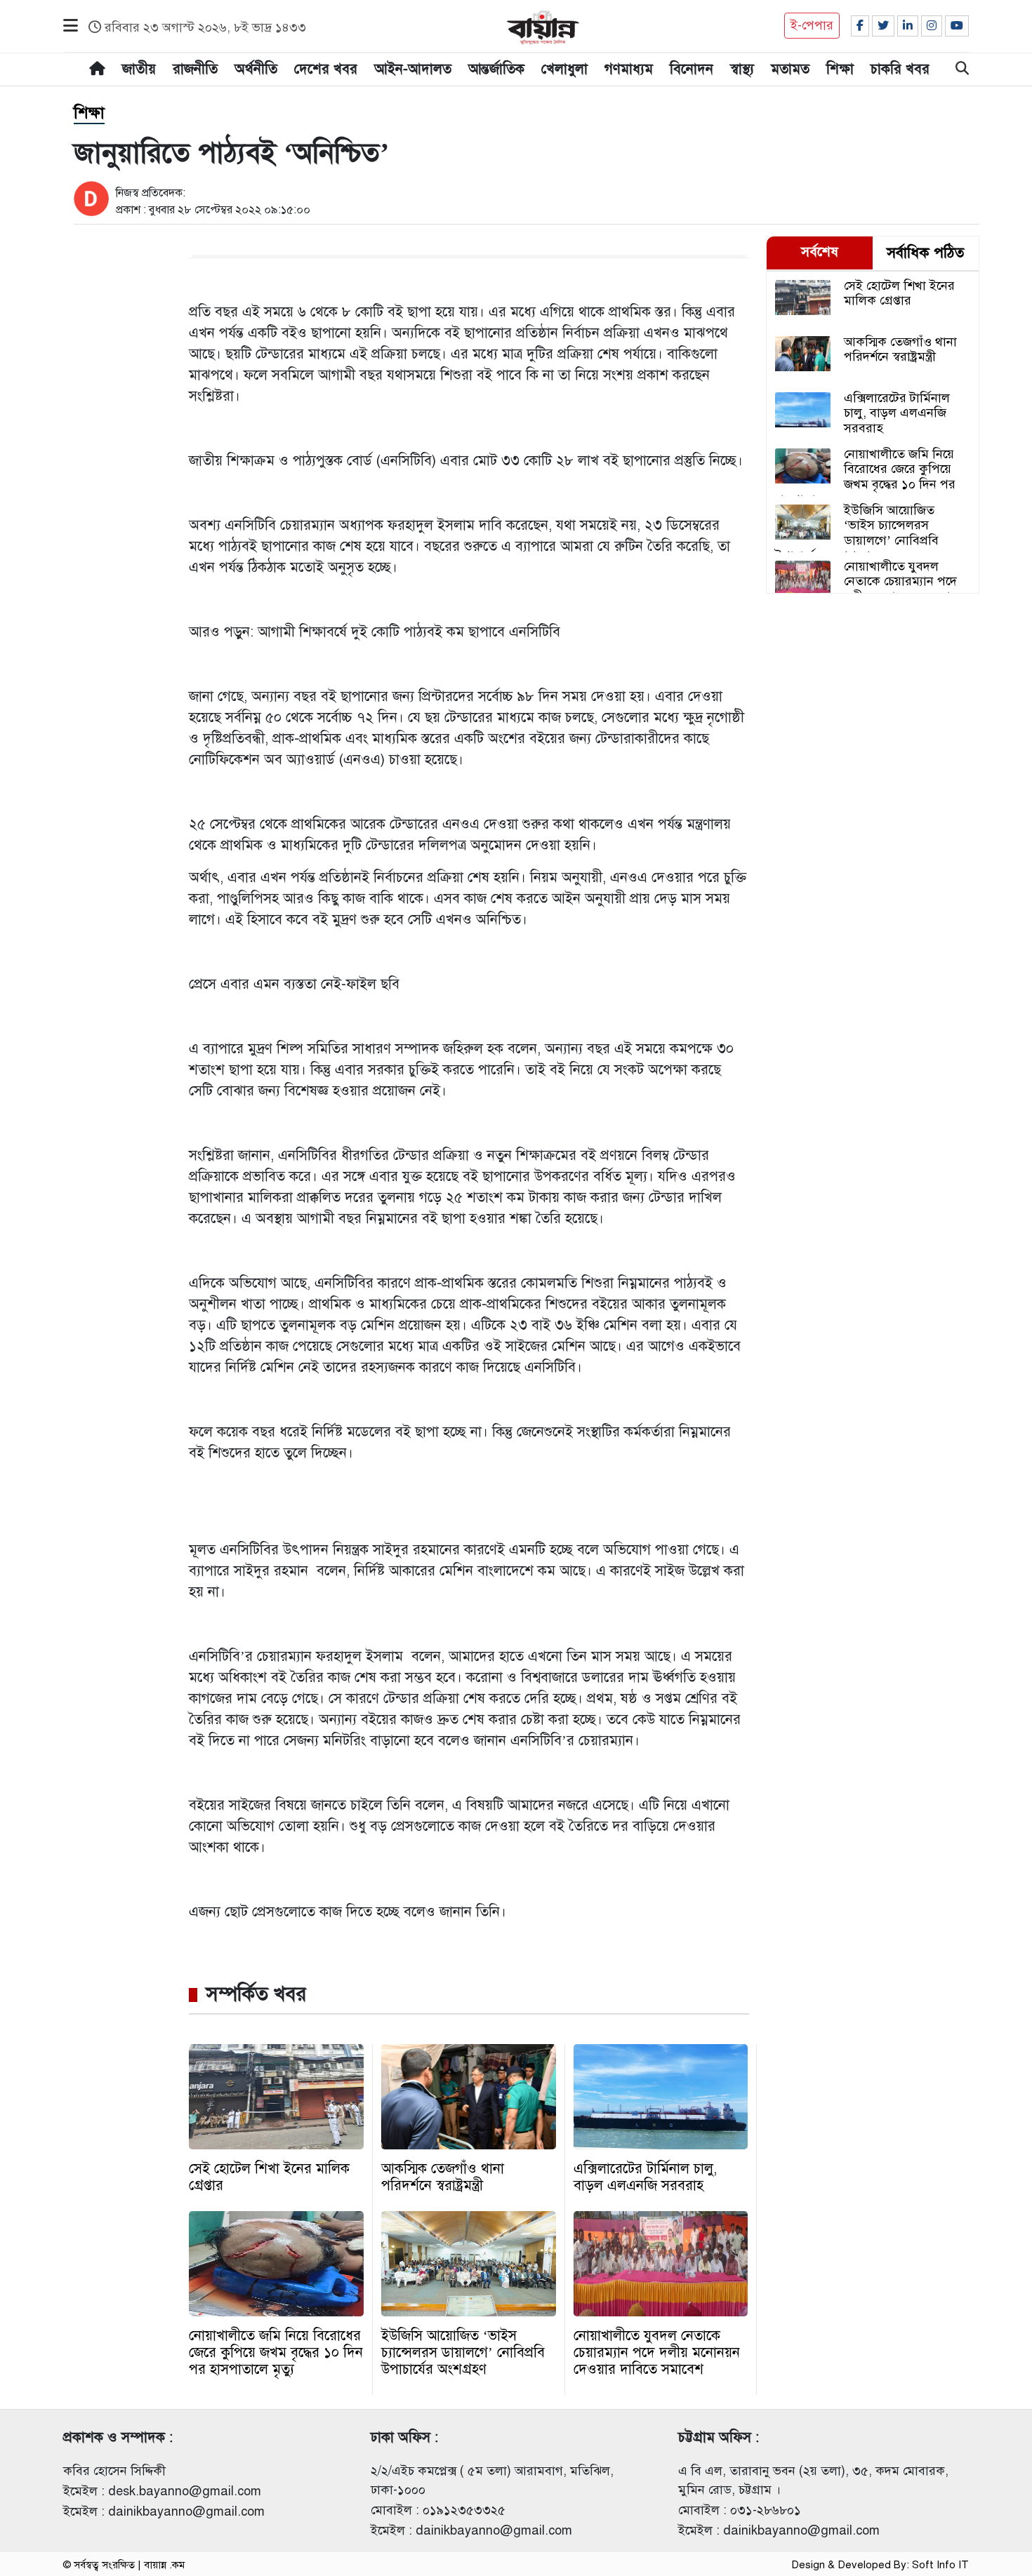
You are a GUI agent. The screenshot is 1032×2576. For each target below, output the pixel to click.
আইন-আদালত (413, 69)
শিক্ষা (840, 69)
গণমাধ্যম (629, 69)
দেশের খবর (326, 69)
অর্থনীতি (256, 69)
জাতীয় (139, 69)
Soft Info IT (940, 2565)
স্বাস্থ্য (742, 69)
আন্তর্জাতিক (496, 69)
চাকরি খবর (900, 69)
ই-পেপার (812, 25)
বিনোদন (692, 69)
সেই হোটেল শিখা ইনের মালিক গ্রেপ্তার (269, 2177)
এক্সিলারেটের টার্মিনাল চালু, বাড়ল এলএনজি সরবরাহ (645, 2177)
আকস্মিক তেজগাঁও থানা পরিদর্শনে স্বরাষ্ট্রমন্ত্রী (443, 2177)
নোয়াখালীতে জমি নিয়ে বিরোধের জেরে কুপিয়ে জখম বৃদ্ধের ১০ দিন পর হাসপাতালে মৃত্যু (276, 2353)
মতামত (790, 69)
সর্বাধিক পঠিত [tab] (925, 253)
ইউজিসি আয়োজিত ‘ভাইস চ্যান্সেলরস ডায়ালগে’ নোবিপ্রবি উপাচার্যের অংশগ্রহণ (463, 2353)
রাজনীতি (195, 69)
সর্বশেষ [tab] (820, 252)
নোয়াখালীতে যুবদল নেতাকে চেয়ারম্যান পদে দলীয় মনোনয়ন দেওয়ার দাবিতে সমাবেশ (657, 2353)
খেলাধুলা (564, 69)
